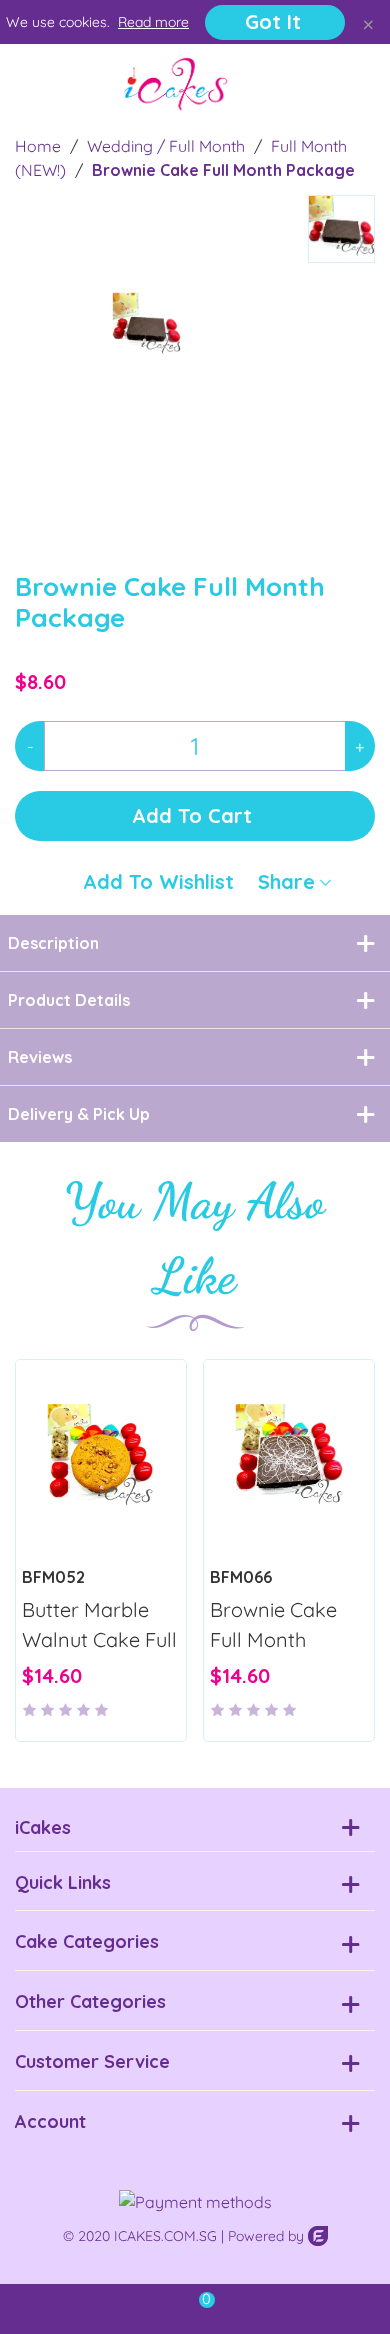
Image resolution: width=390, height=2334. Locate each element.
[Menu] (34, 84)
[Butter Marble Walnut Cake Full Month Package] (101, 1457)
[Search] (318, 84)
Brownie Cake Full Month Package (273, 1639)
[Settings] (356, 84)
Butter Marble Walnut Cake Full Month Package (99, 1639)
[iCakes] (176, 84)
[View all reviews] (101, 1700)
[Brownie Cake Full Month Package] (253, 433)
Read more (153, 22)
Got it (273, 21)
